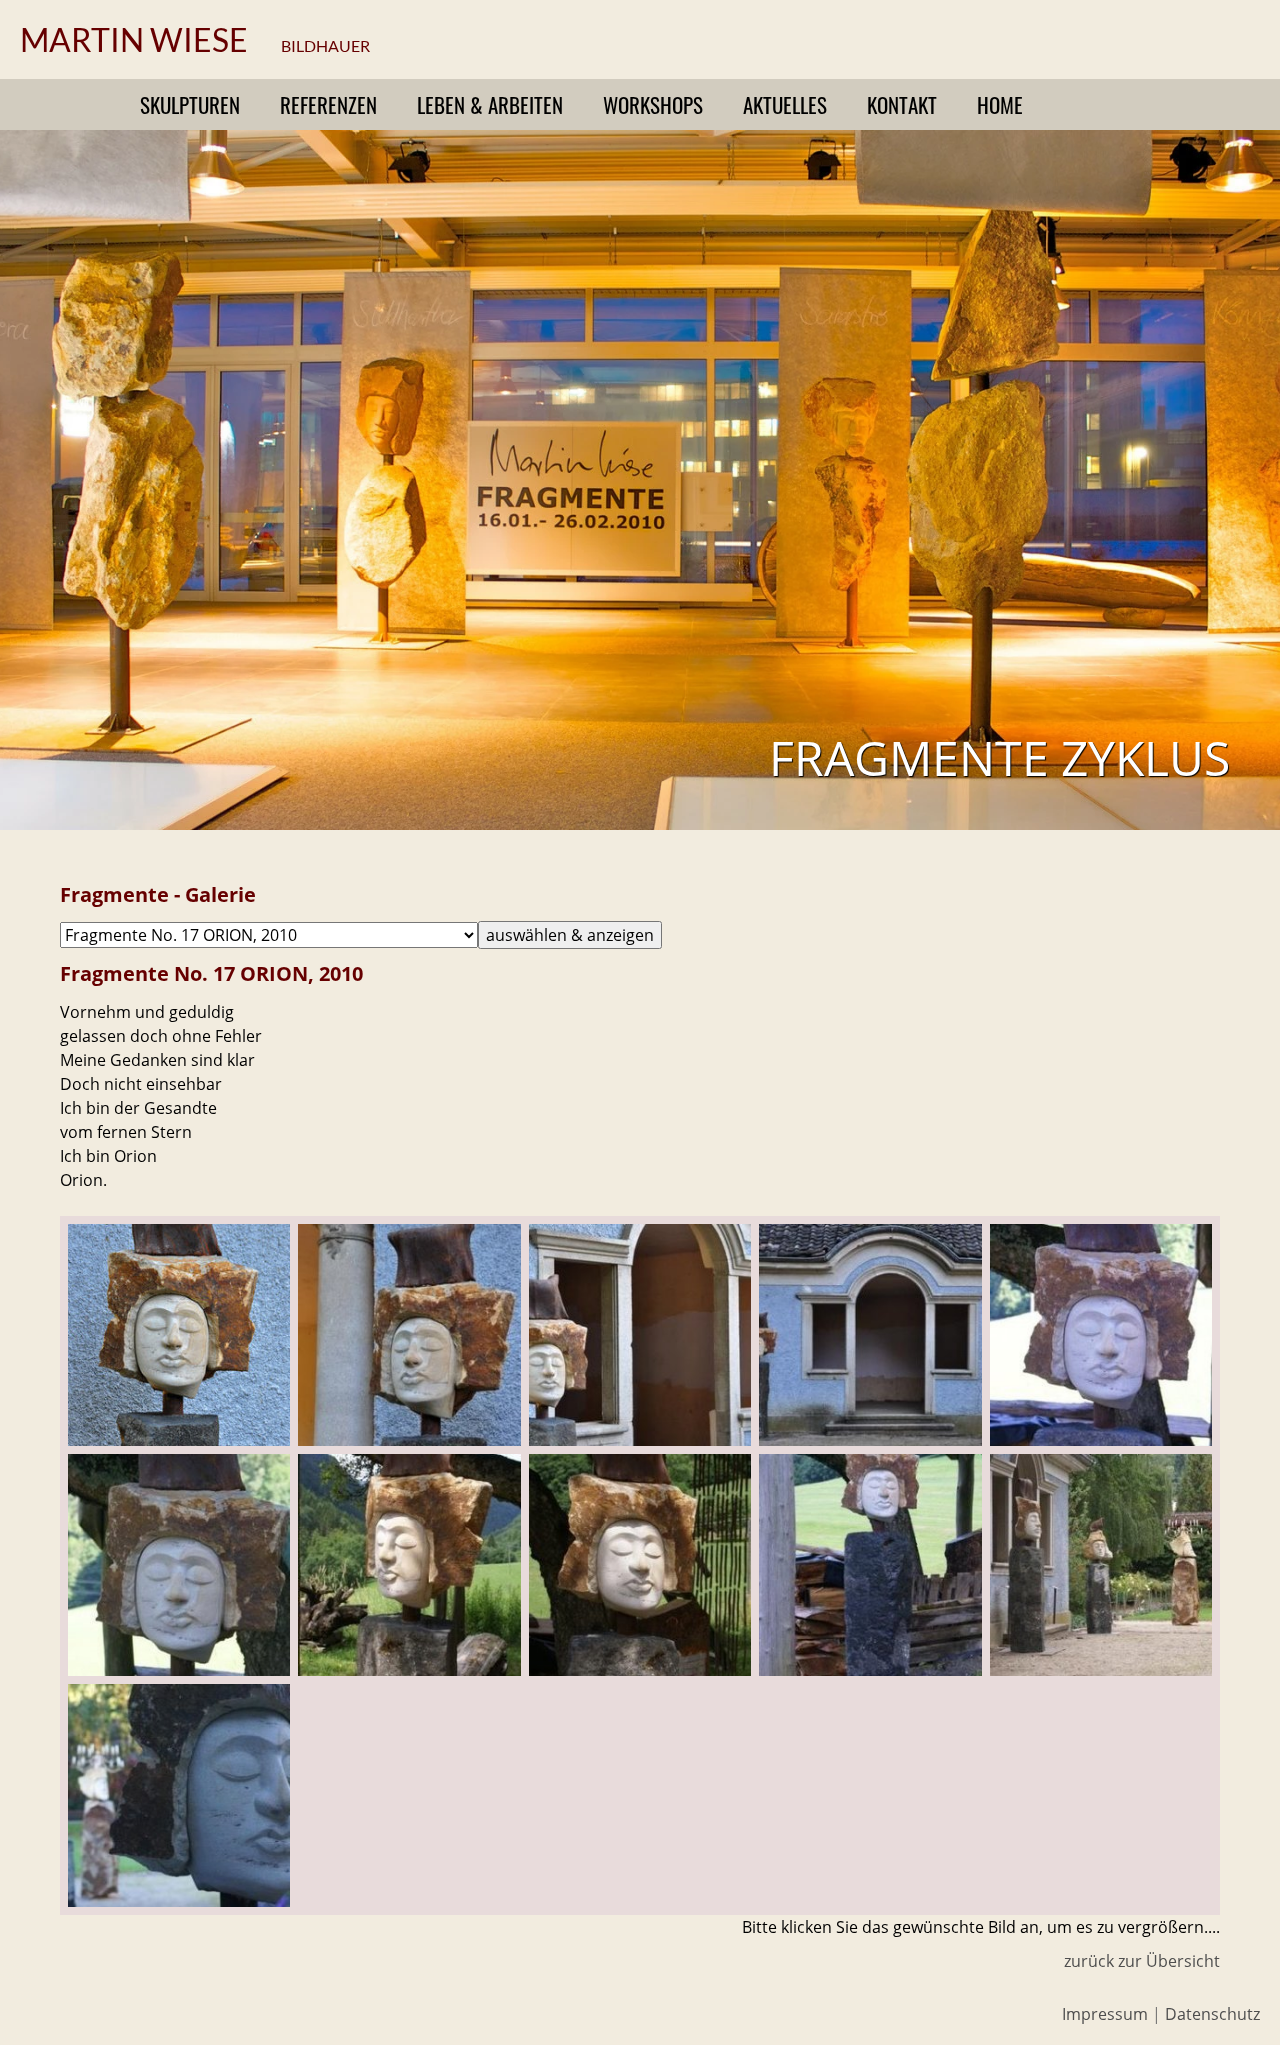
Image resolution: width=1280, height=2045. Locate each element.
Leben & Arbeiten (490, 104)
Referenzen (328, 104)
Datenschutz (1212, 2014)
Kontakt (902, 104)
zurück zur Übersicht (1142, 1961)
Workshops (653, 104)
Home (1000, 104)
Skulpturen (190, 104)
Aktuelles (785, 104)
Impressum (1105, 2014)
